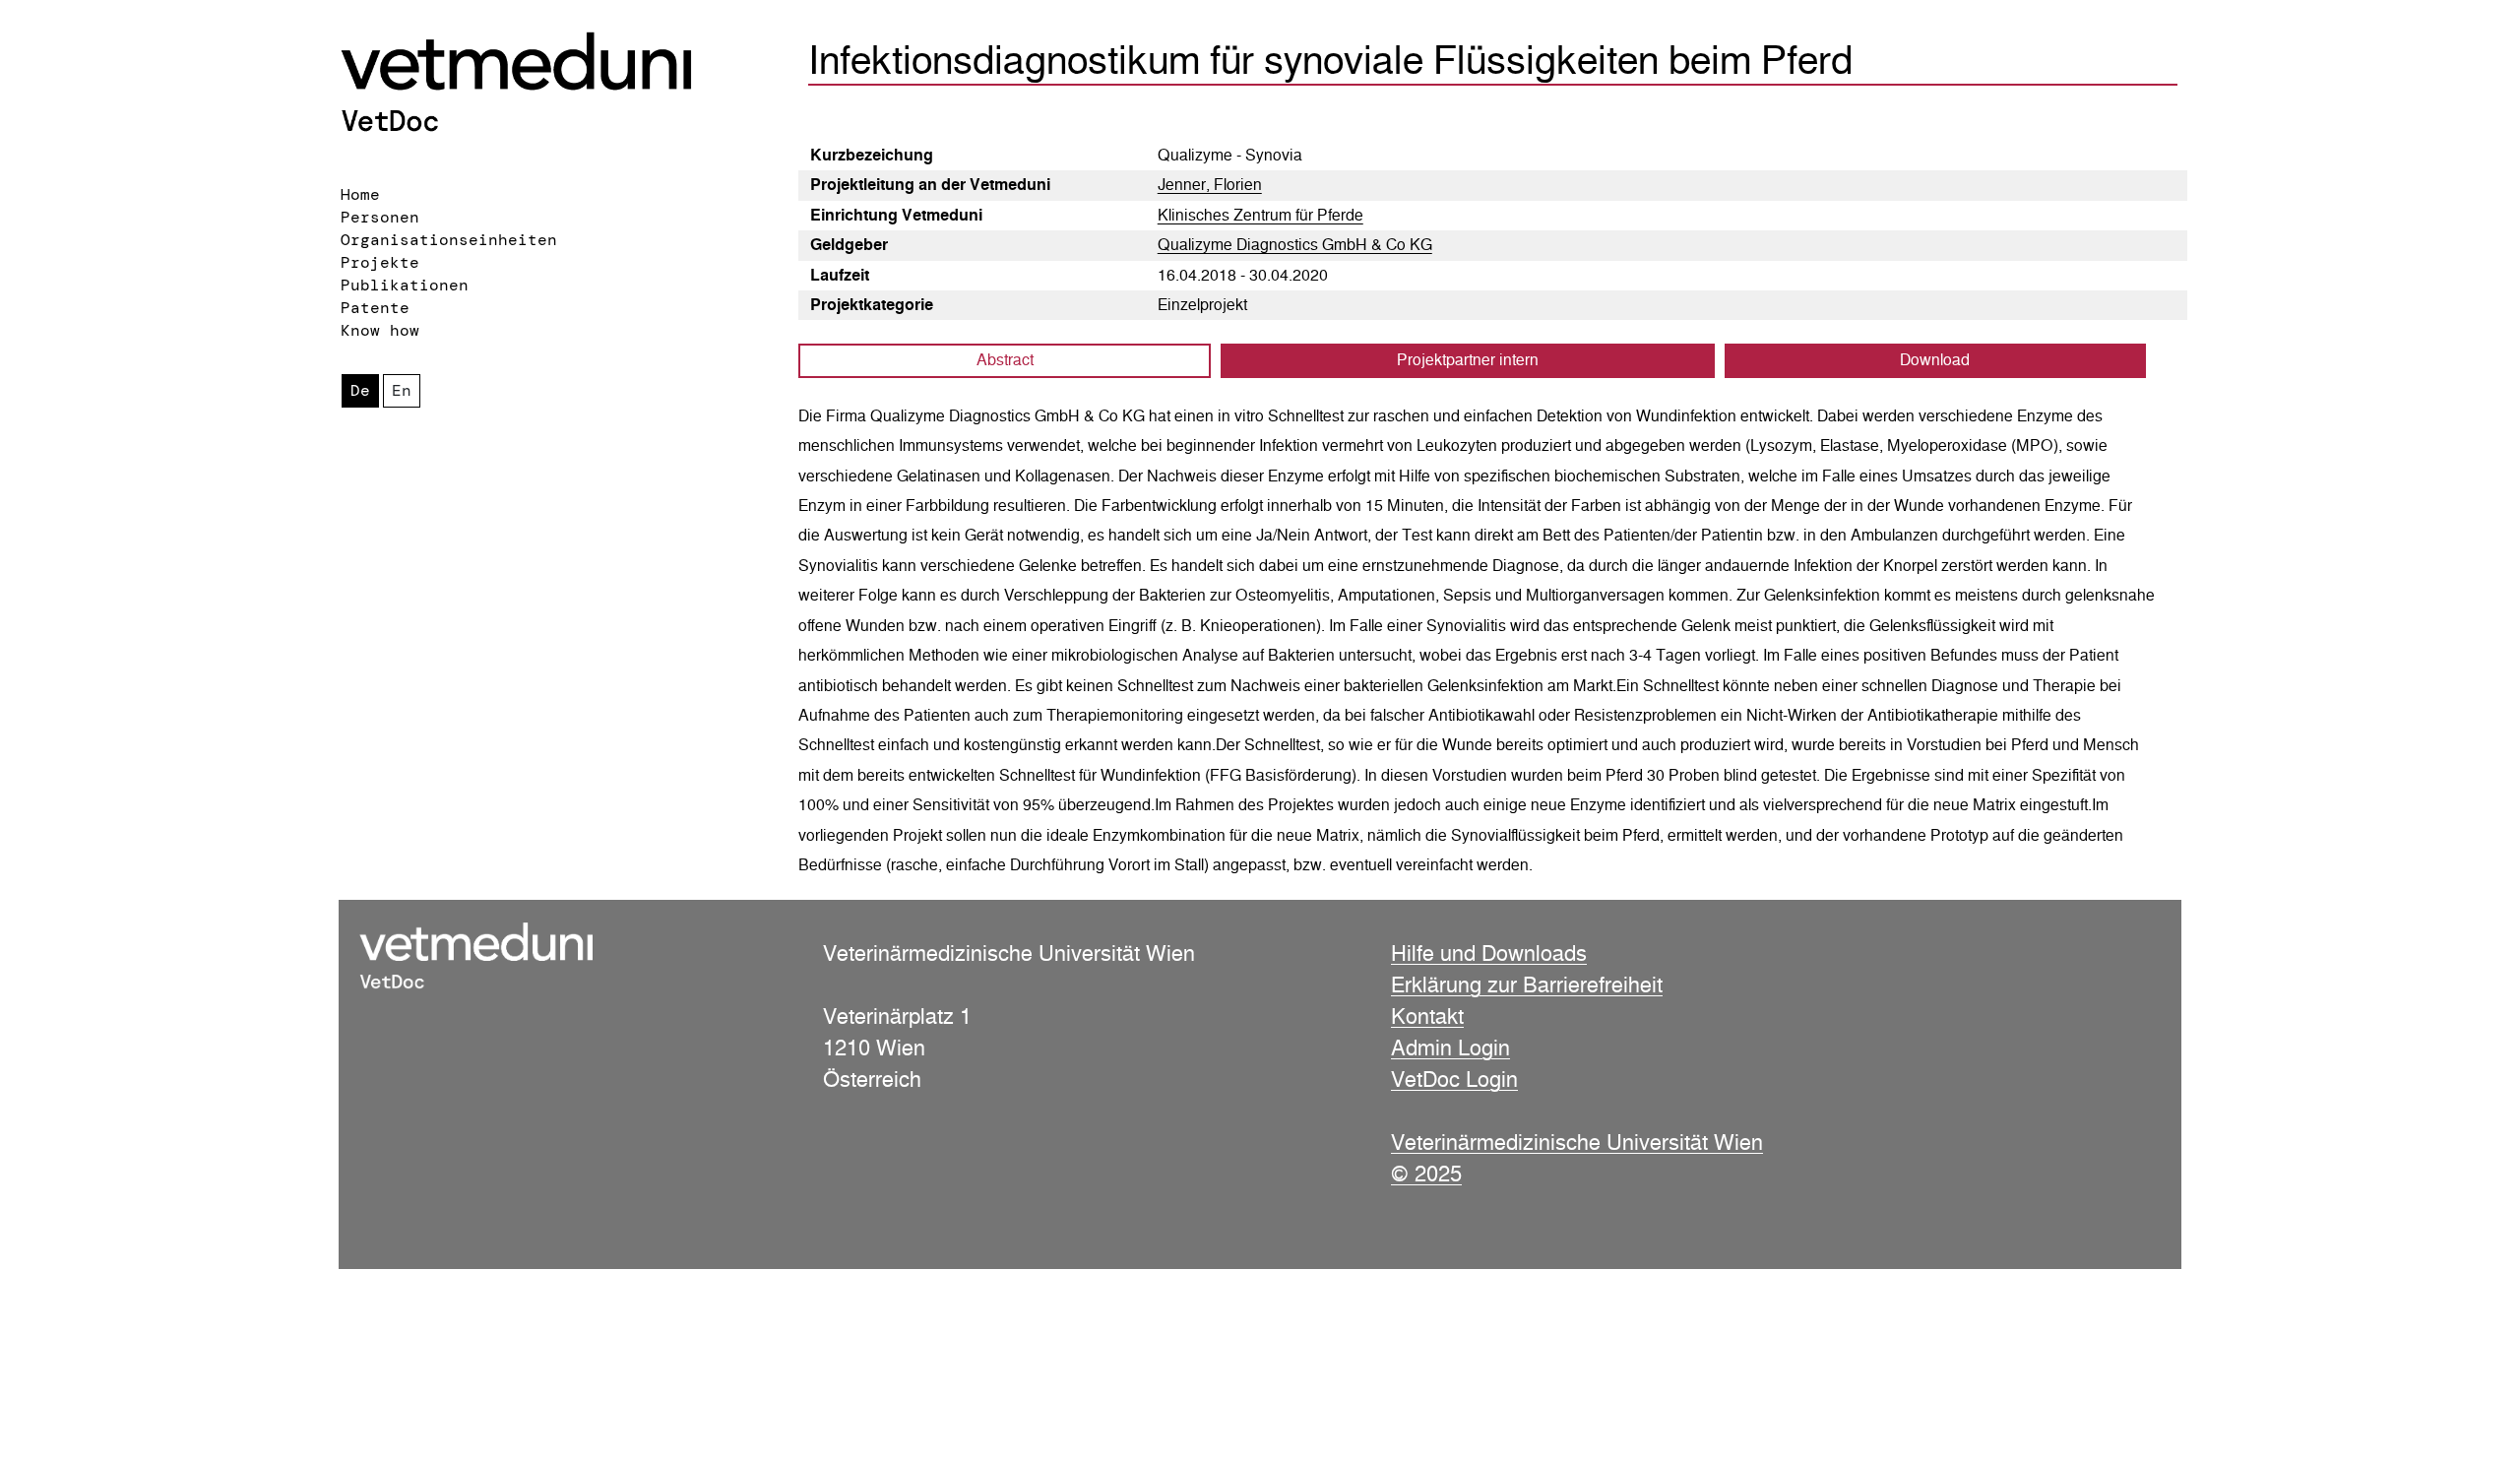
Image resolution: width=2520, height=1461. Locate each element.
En (402, 390)
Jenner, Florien (1210, 185)
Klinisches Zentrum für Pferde (1260, 215)
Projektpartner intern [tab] (1468, 360)
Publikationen (405, 285)
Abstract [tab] (1005, 360)
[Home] (556, 86)
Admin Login (1450, 1048)
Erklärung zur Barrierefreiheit (1527, 985)
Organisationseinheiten (449, 240)
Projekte (380, 262)
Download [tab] (1935, 360)
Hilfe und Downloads (1489, 953)
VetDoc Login (1454, 1079)
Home (360, 194)
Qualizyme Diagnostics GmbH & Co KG (1295, 245)
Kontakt (1427, 1016)
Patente (375, 308)
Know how (380, 330)
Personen (380, 217)
